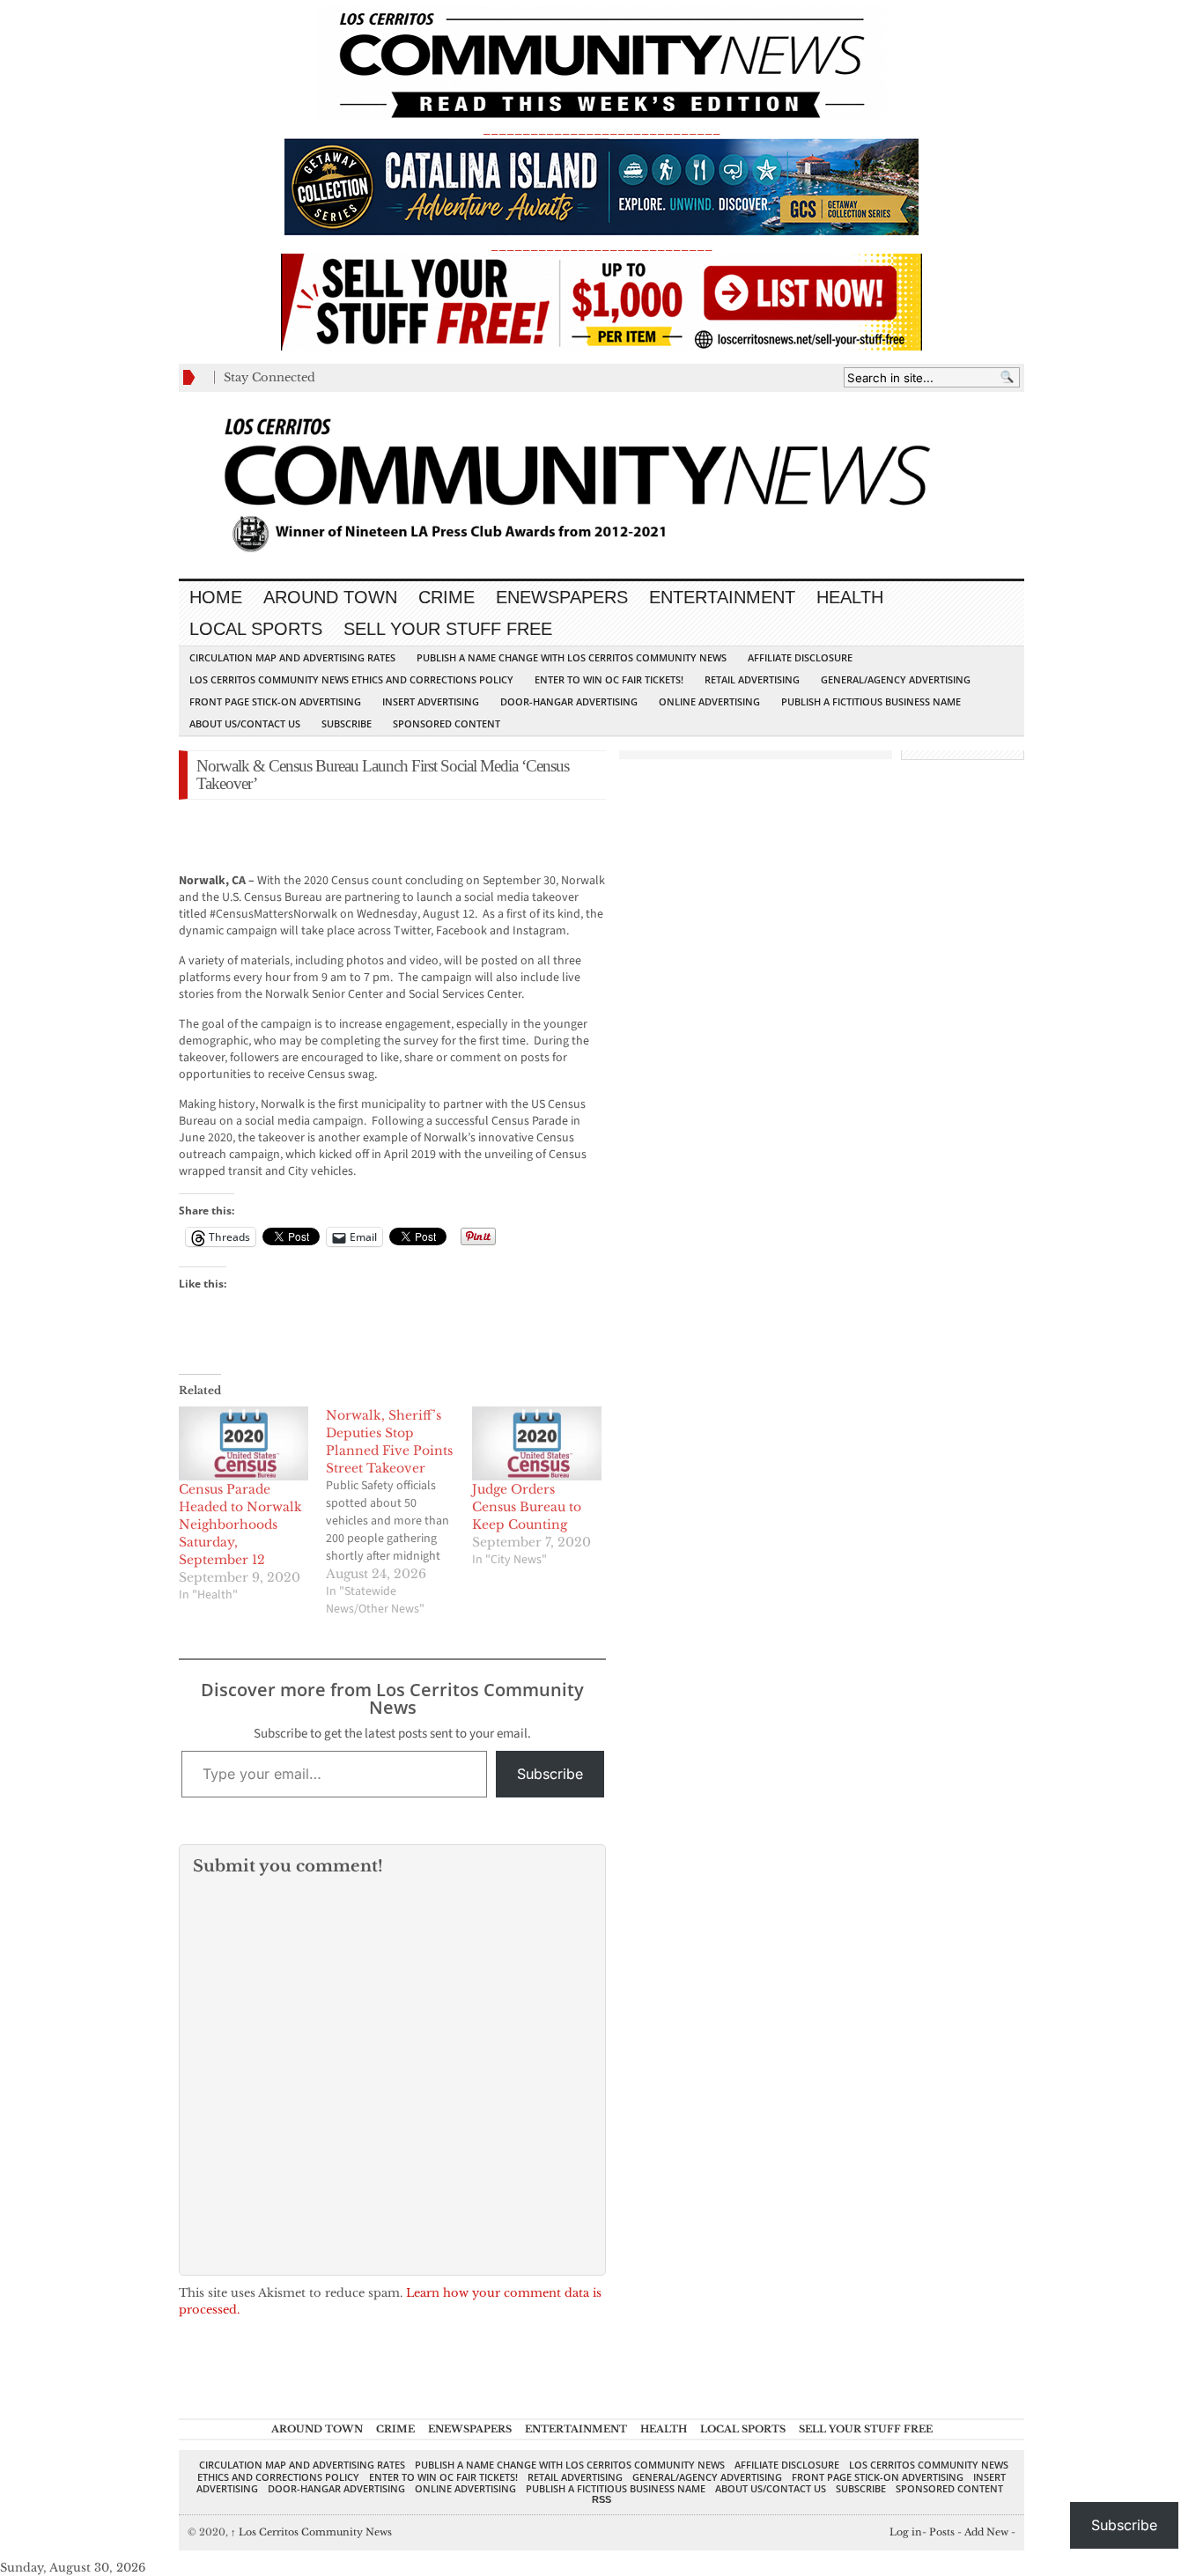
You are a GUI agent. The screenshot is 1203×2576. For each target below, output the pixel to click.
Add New (986, 2532)
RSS (601, 2499)
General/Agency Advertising (896, 679)
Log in (906, 2532)
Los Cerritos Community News (311, 2532)
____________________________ (601, 245)
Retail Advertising (752, 679)
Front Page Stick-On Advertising (275, 701)
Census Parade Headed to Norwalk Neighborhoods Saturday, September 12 (240, 1524)
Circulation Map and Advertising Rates (292, 657)
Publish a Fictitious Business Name (871, 701)
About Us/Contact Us (245, 723)
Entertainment (722, 597)
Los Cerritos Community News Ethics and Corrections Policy (351, 679)
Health (850, 597)
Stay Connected (269, 377)
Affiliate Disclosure (800, 657)
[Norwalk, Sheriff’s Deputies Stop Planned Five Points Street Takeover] (399, 1512)
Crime (447, 597)
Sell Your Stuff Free (448, 629)
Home (216, 597)
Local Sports (256, 629)
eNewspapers (562, 597)
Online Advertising (709, 701)
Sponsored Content (447, 723)
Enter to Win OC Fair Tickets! (609, 679)
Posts (942, 2532)
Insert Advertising (431, 701)
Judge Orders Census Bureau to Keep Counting (527, 1507)
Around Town (330, 597)
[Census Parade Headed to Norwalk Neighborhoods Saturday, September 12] (244, 1443)
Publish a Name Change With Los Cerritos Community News (572, 657)
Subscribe (347, 723)
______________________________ (601, 129)
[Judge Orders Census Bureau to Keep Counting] (537, 1443)
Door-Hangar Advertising (569, 701)
